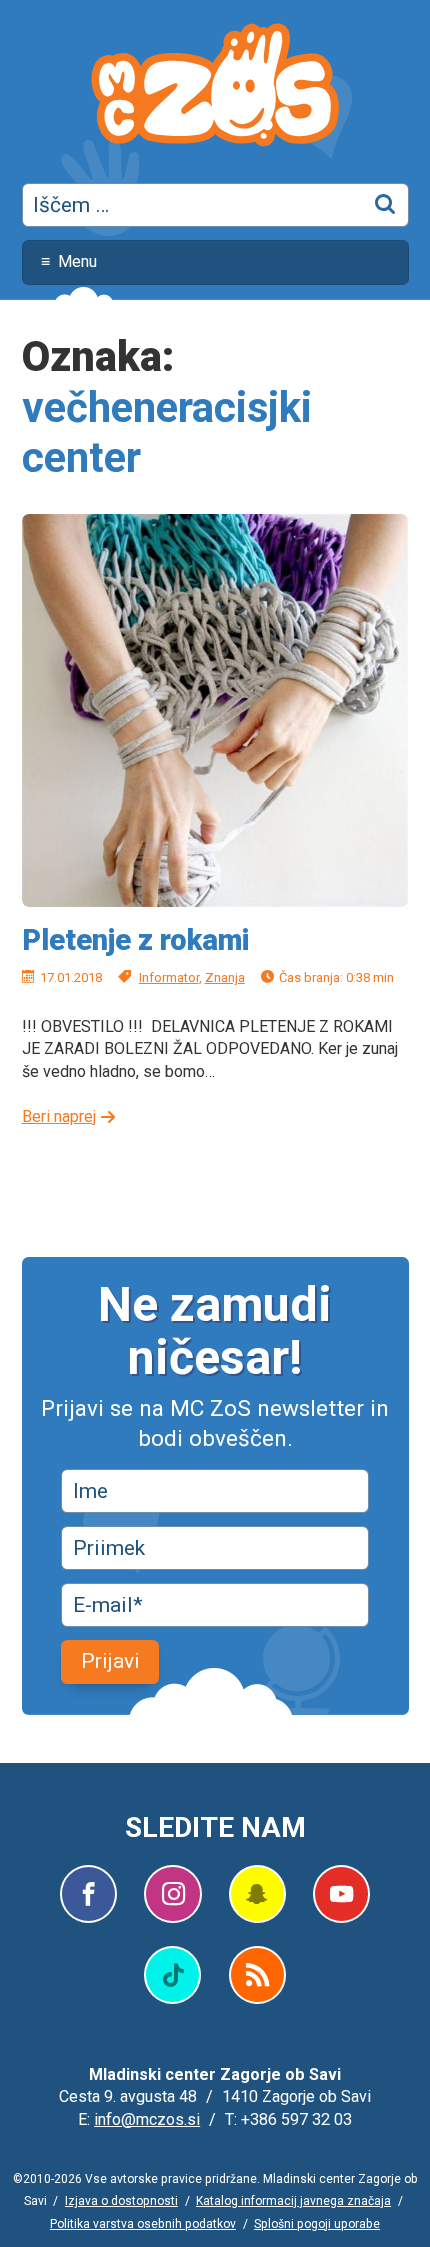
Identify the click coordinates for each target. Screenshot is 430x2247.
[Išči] (386, 205)
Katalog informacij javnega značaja (293, 2201)
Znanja (225, 977)
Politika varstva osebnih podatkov (143, 2224)
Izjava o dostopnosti (121, 2201)
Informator (169, 977)
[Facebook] (88, 1894)
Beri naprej (59, 1116)
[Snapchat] (257, 1894)
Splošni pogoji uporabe (317, 2224)
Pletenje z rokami (136, 940)
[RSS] (257, 1975)
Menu (77, 261)
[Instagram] (172, 1894)
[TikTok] (172, 1975)
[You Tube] (341, 1894)
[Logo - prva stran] (215, 88)
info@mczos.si (147, 2119)
